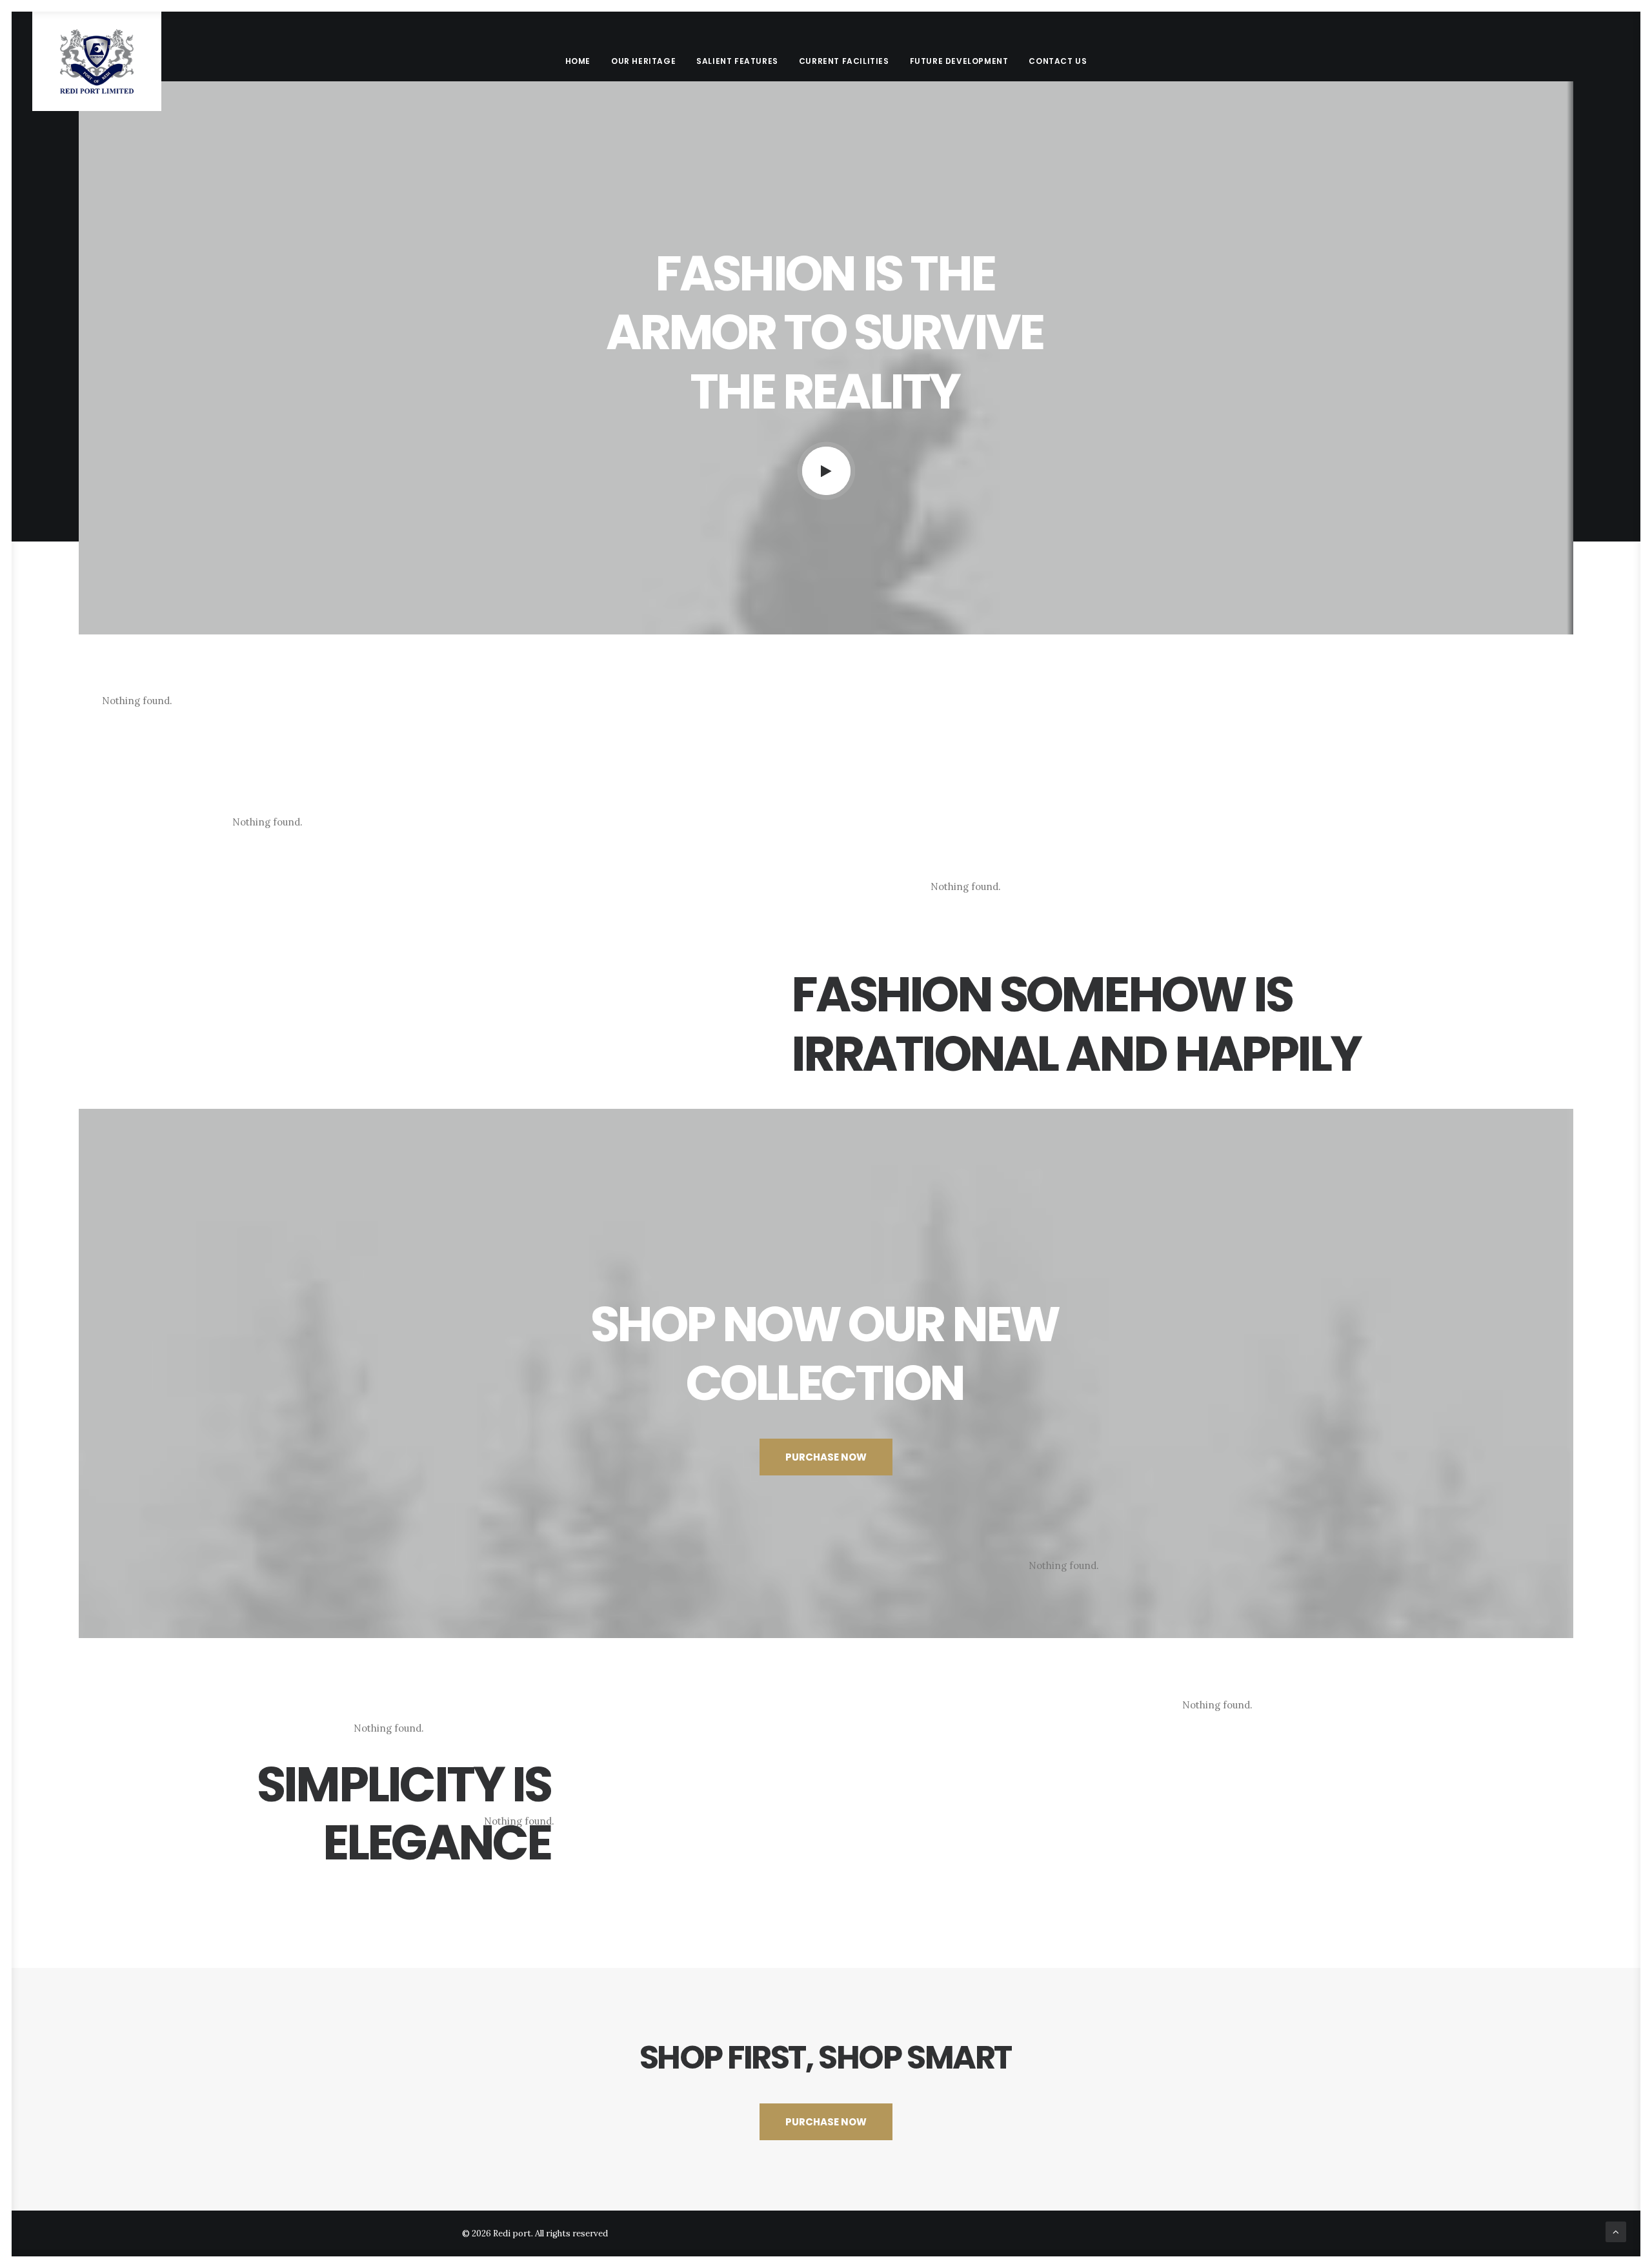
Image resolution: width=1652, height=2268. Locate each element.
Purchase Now (826, 1457)
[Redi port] (96, 61)
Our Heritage (643, 61)
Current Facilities (844, 61)
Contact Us (1058, 61)
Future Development (959, 61)
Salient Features (737, 61)
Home (578, 61)
